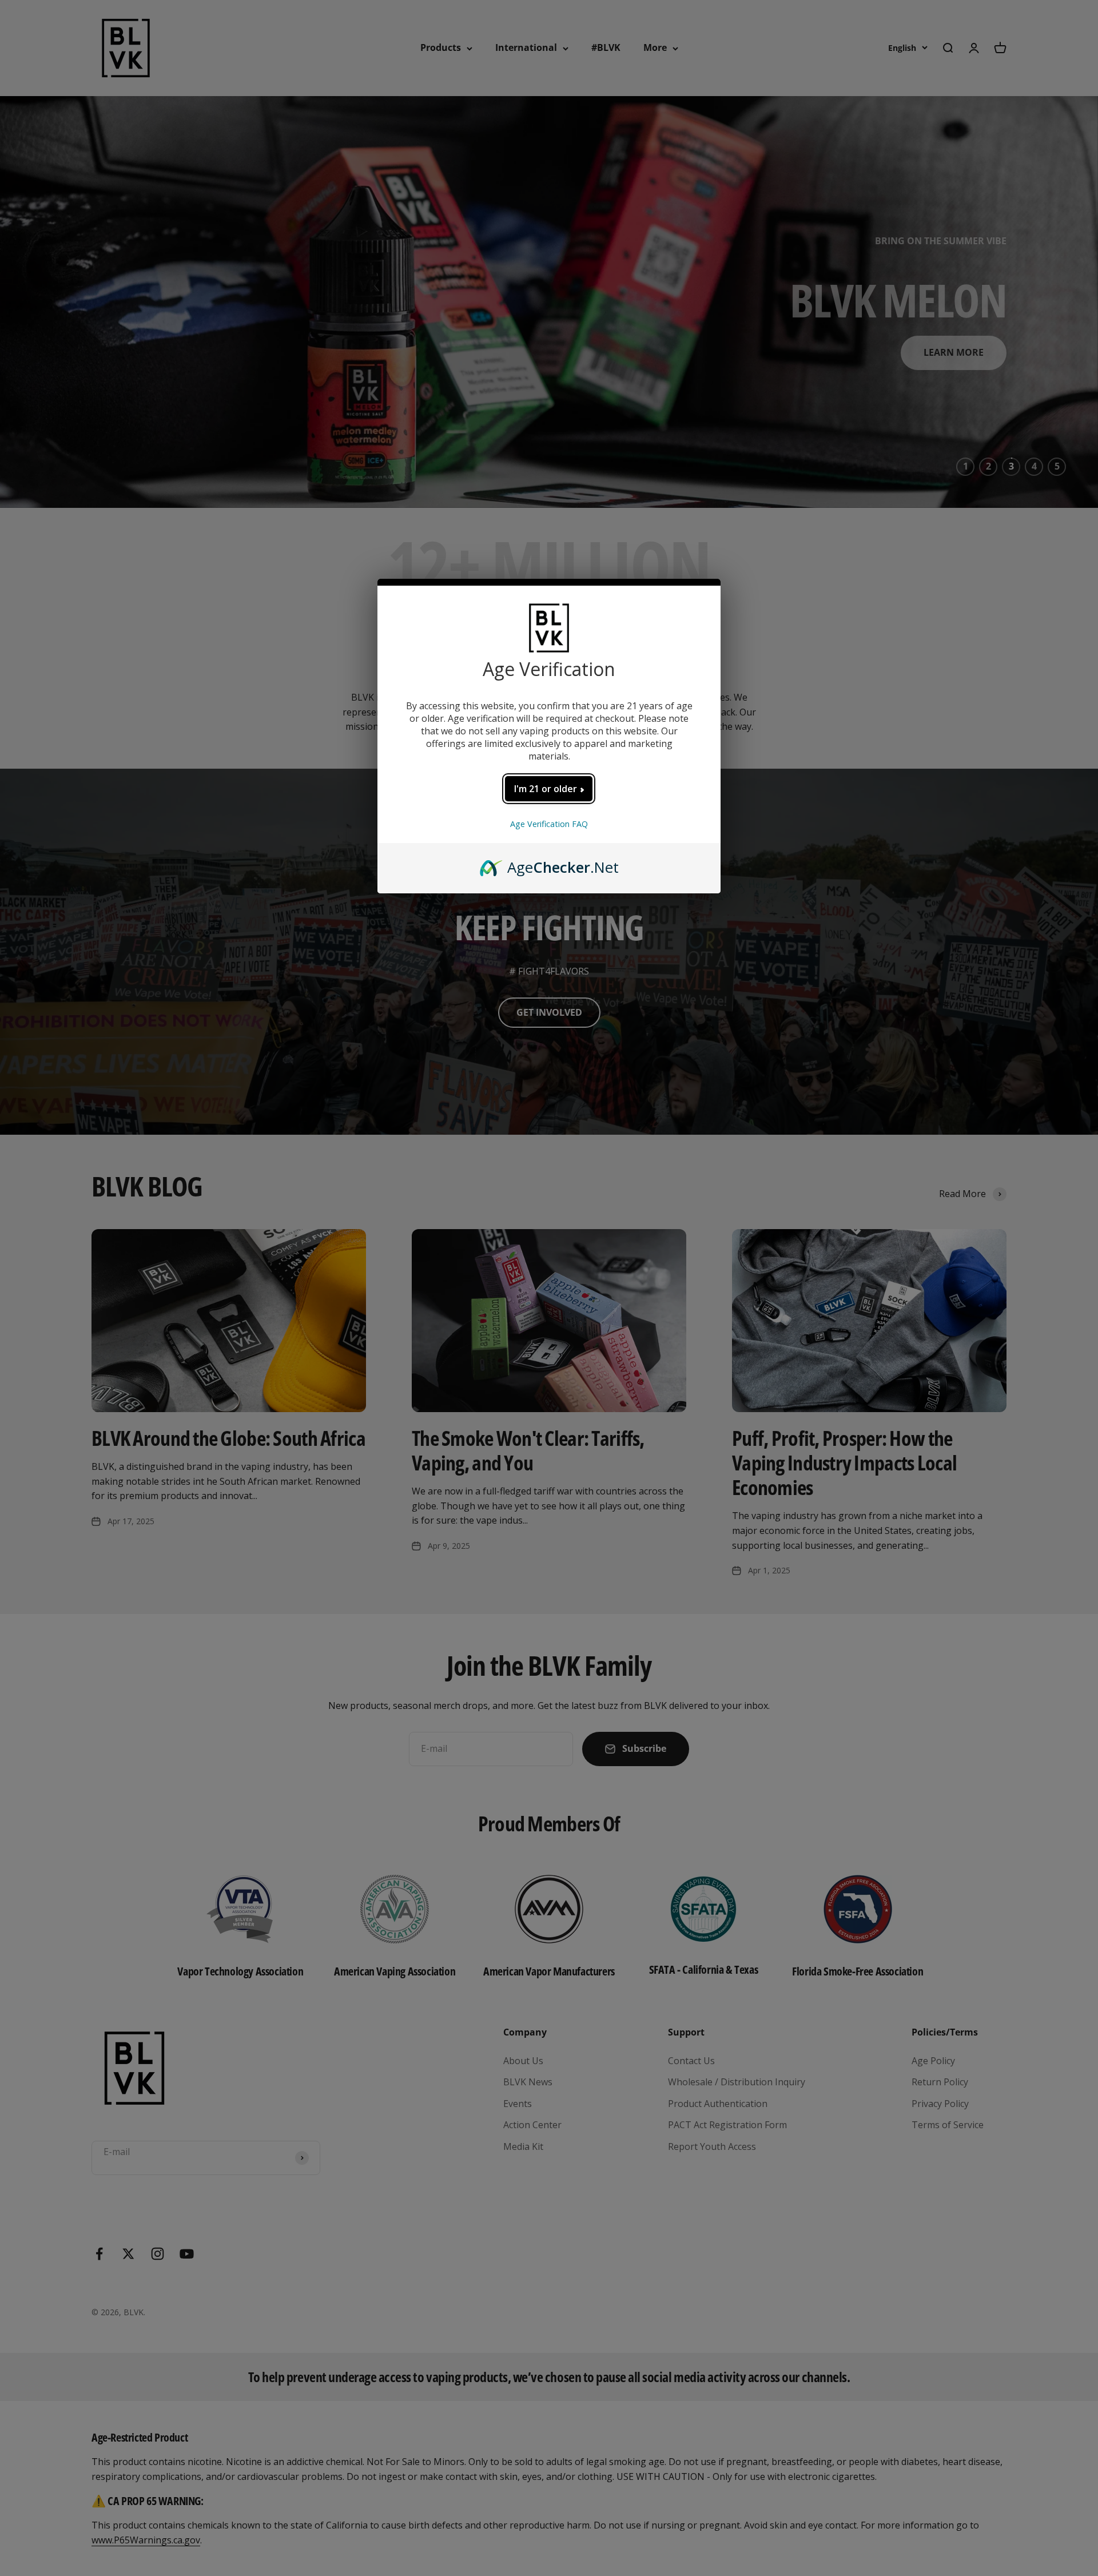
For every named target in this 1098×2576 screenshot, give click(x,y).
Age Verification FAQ (549, 824)
